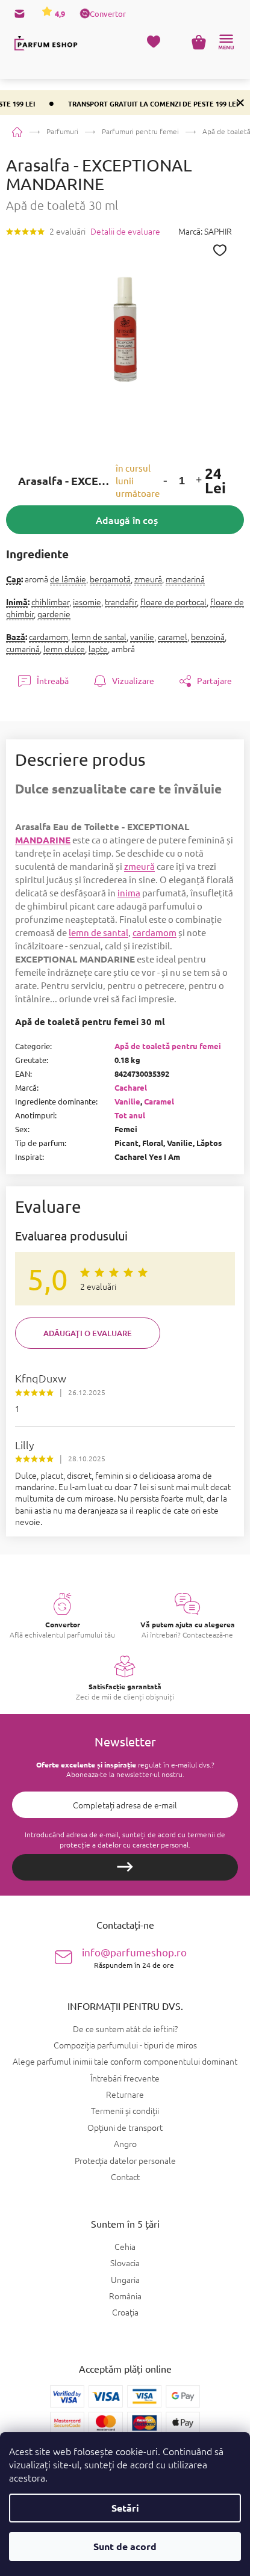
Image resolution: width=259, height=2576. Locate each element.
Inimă (17, 602)
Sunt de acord (125, 2546)
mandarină (185, 579)
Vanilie (127, 1101)
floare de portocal (173, 602)
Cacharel (131, 1087)
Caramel (159, 1101)
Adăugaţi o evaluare (88, 1333)
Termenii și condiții (125, 2110)
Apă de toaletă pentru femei (168, 1046)
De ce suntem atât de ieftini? (125, 2029)
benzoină (208, 636)
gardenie (54, 614)
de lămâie (68, 579)
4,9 (59, 14)
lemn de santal (99, 636)
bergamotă (110, 579)
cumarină (23, 649)
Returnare (125, 2094)
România (125, 2296)
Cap (14, 579)
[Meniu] (226, 42)
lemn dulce (64, 649)
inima (129, 892)
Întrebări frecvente (125, 2078)
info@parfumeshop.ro (134, 1957)
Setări (125, 2508)
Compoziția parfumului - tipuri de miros (125, 2045)
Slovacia (125, 2263)
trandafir (121, 602)
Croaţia (125, 2312)
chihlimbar (50, 602)
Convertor (108, 14)
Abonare (125, 1867)
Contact (125, 2177)
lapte (98, 649)
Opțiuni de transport (125, 2127)
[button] (166, 481)
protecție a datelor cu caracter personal (124, 1844)
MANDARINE (43, 840)
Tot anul (130, 1115)
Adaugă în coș (127, 520)
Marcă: (205, 231)
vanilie (142, 636)
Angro (125, 2143)
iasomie (87, 602)
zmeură (148, 579)
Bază (16, 636)
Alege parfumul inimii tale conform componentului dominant (125, 2061)
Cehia (125, 2247)
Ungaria (125, 2280)
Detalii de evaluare (125, 231)
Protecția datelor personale (125, 2160)
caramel (173, 636)
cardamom (48, 636)
